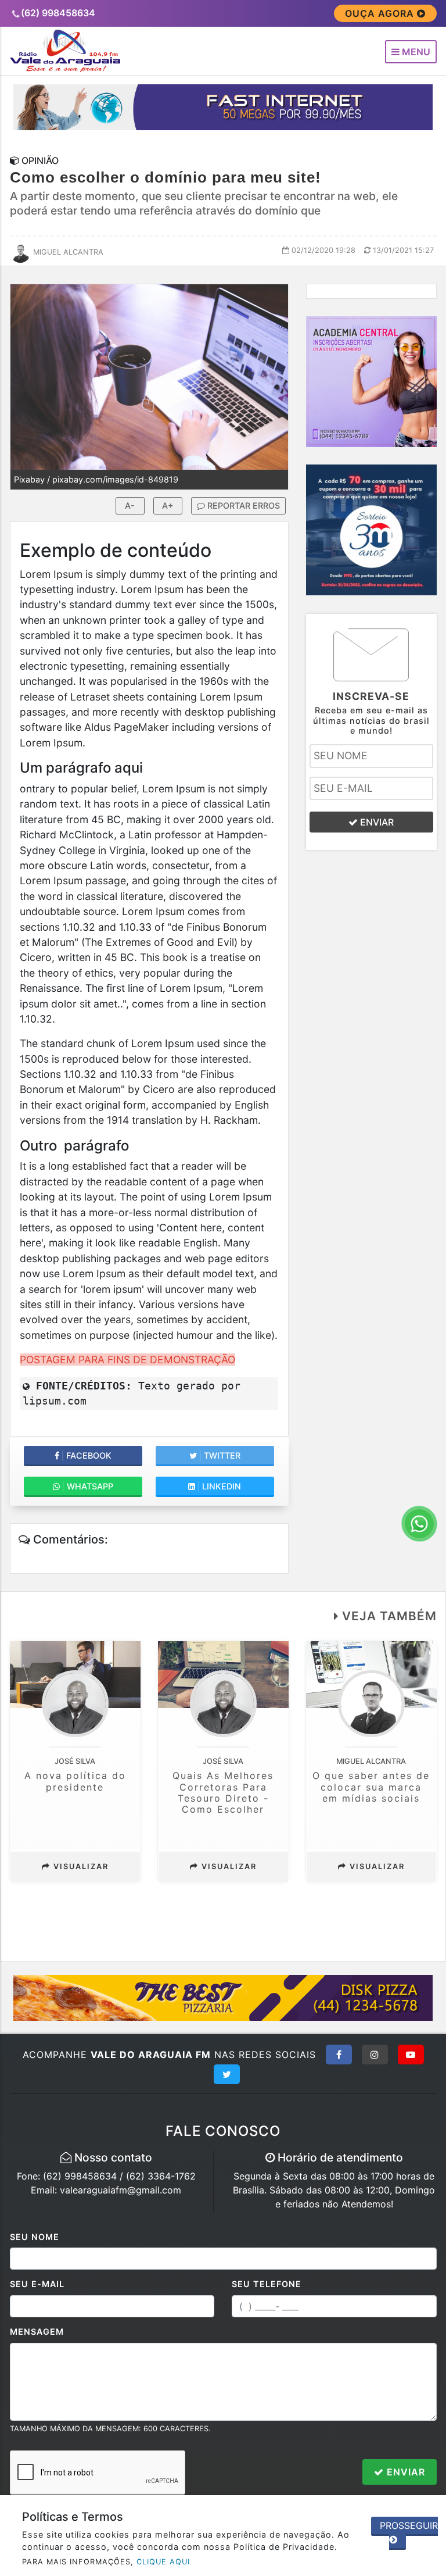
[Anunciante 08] (371, 381)
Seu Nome (35, 2237)
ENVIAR (376, 822)
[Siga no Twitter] (227, 2074)
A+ (168, 505)
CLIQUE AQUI (163, 2562)
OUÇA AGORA (381, 13)
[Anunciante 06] (223, 1997)
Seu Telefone (267, 2284)
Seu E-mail (37, 2284)
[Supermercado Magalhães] (371, 529)
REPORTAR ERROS (242, 505)
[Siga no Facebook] (339, 2055)
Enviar (404, 2472)
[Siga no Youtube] (411, 2055)
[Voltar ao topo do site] (428, 1417)
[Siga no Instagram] (375, 2055)
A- (130, 505)
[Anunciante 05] (223, 106)
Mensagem (37, 2332)
